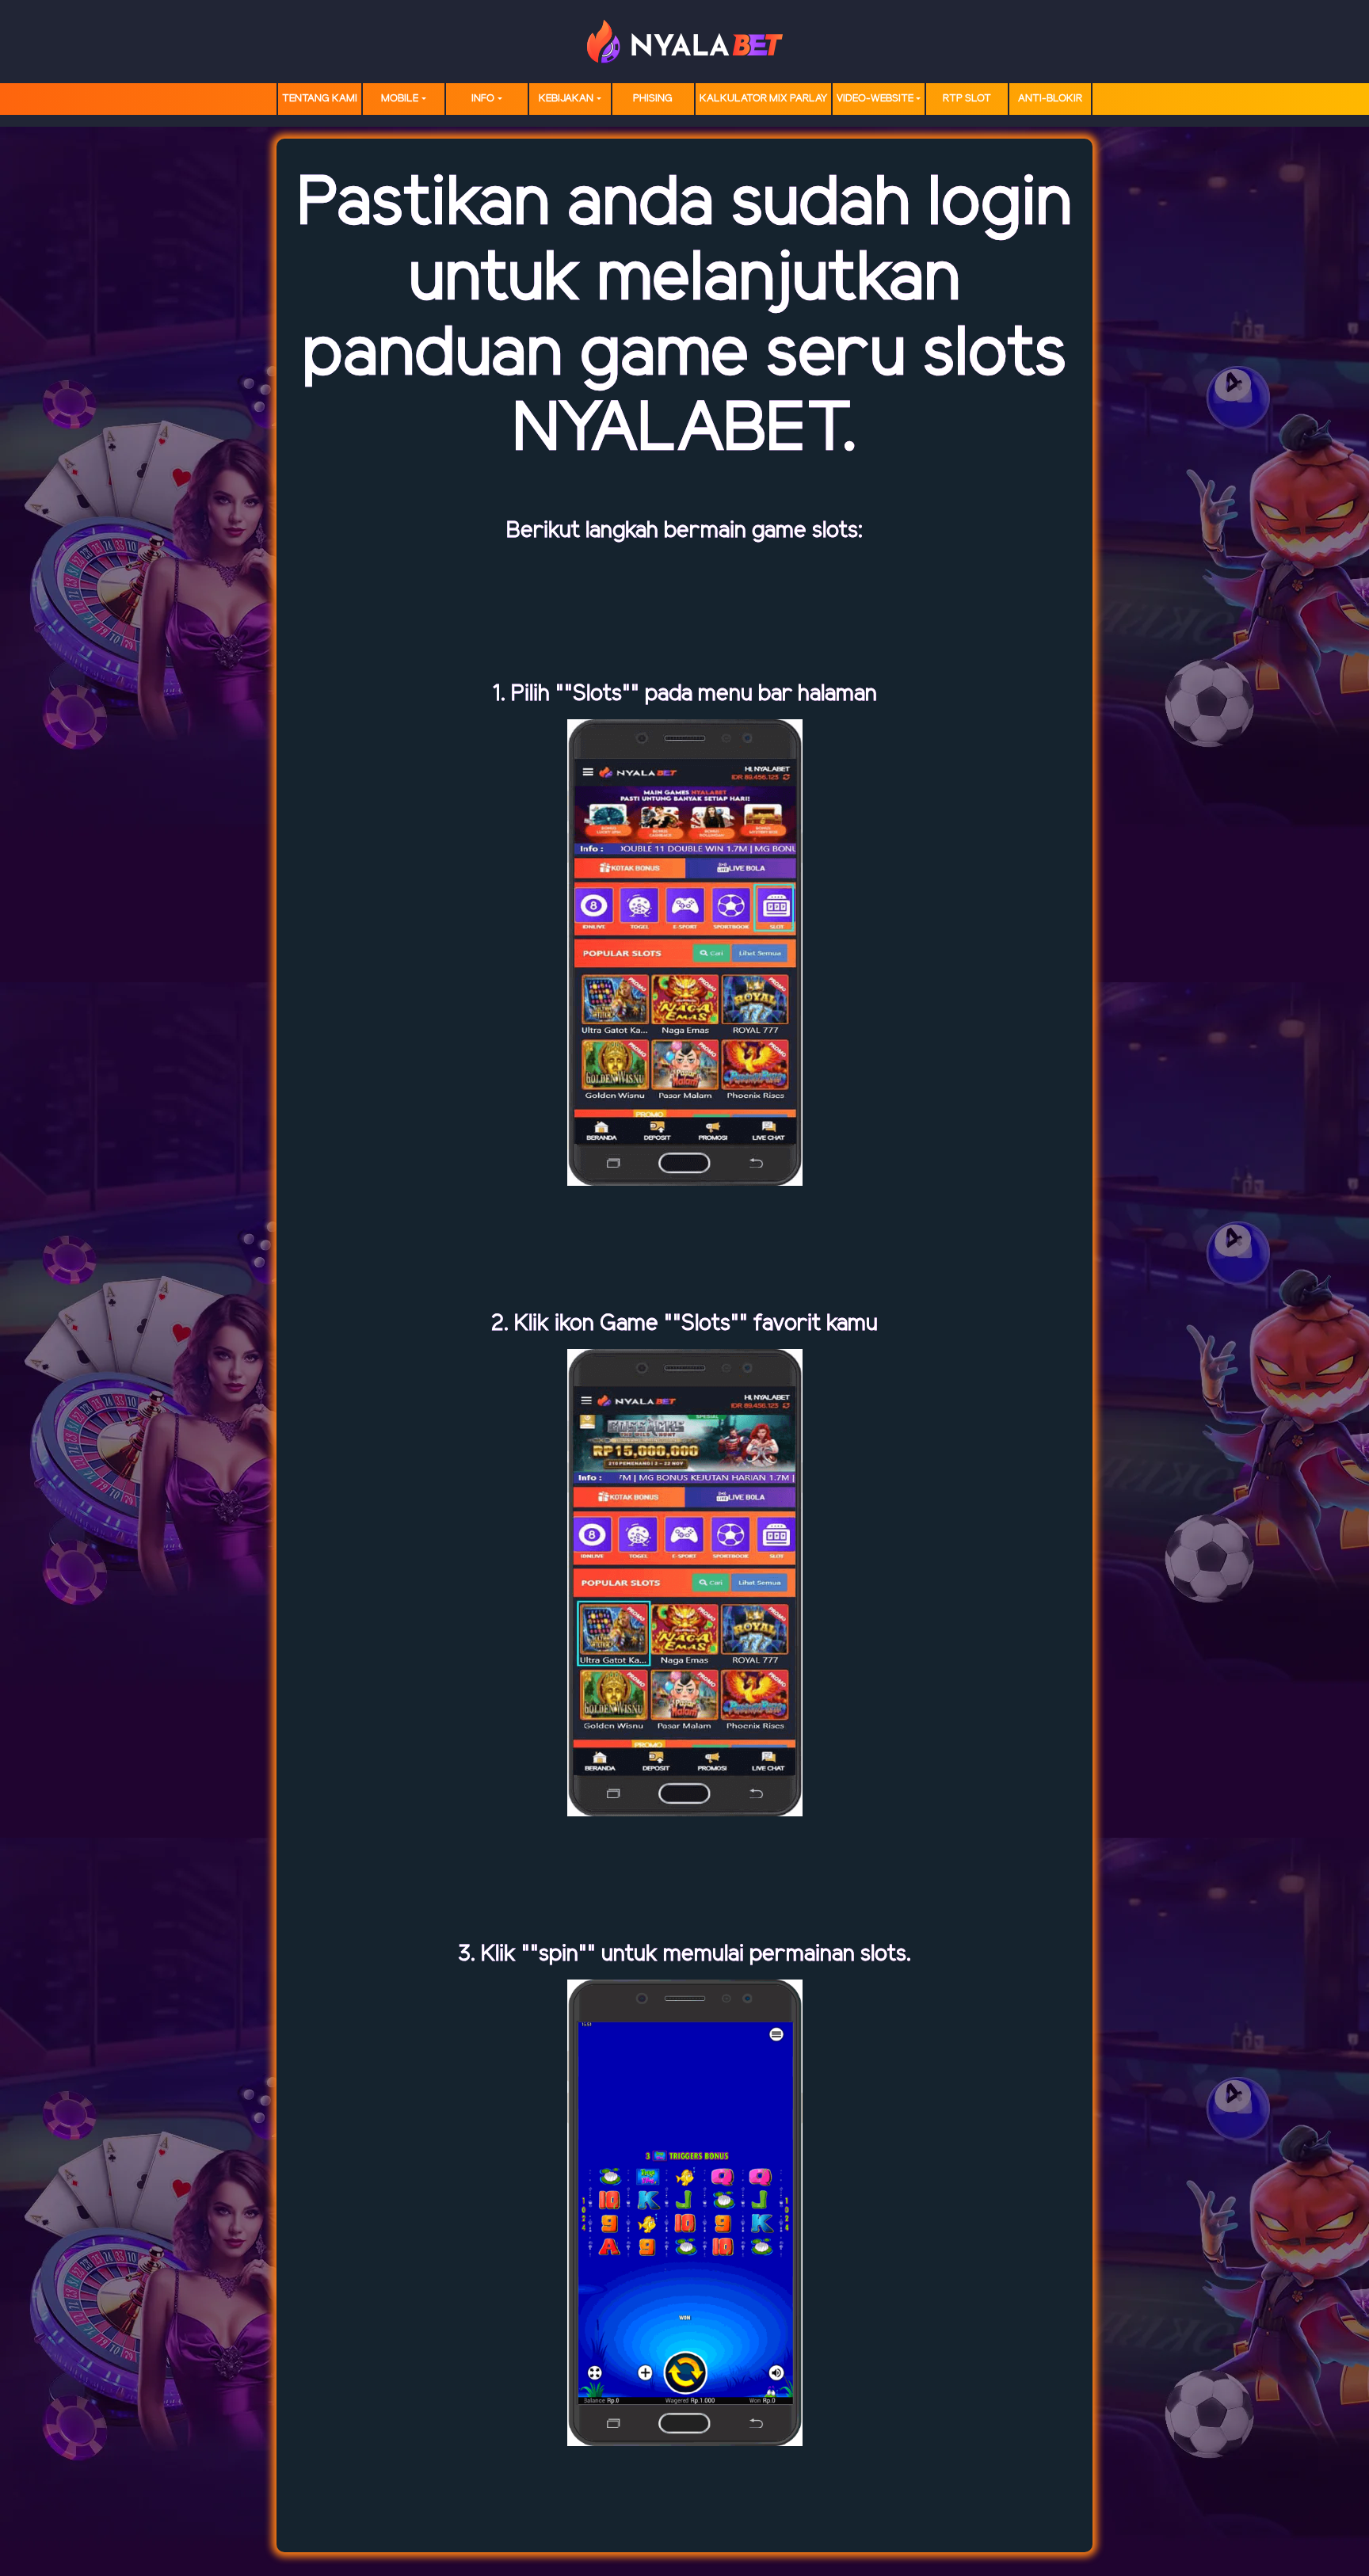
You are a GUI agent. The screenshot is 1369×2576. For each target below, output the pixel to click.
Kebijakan (566, 99)
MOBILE (400, 99)
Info (483, 99)
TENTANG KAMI (320, 99)
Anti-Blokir (1050, 99)
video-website (875, 99)
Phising (653, 99)
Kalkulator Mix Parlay (763, 99)
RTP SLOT (967, 99)
